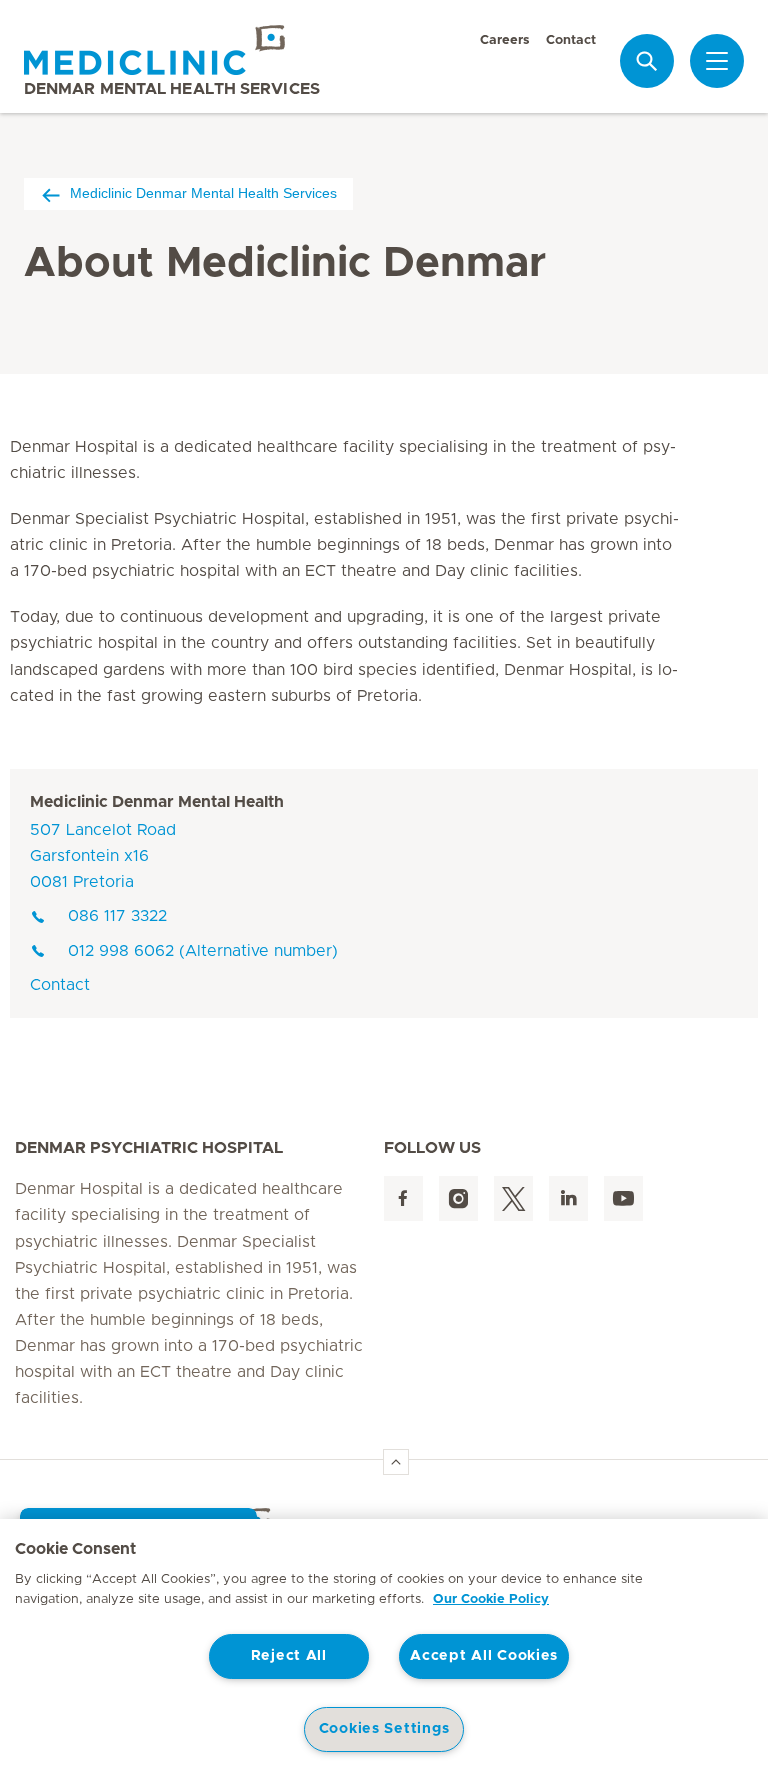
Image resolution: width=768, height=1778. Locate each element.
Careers (505, 40)
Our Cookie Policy (491, 1599)
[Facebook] (403, 1198)
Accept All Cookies (484, 1656)
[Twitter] (513, 1198)
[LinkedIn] (568, 1198)
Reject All (289, 1656)
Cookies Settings (384, 1729)
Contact (571, 40)
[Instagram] (458, 1198)
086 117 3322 (117, 916)
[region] (384, 1648)
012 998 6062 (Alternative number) (203, 951)
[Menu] (717, 61)
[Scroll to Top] (396, 1462)
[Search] (647, 61)
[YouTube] (623, 1198)
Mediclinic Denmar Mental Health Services (203, 193)
